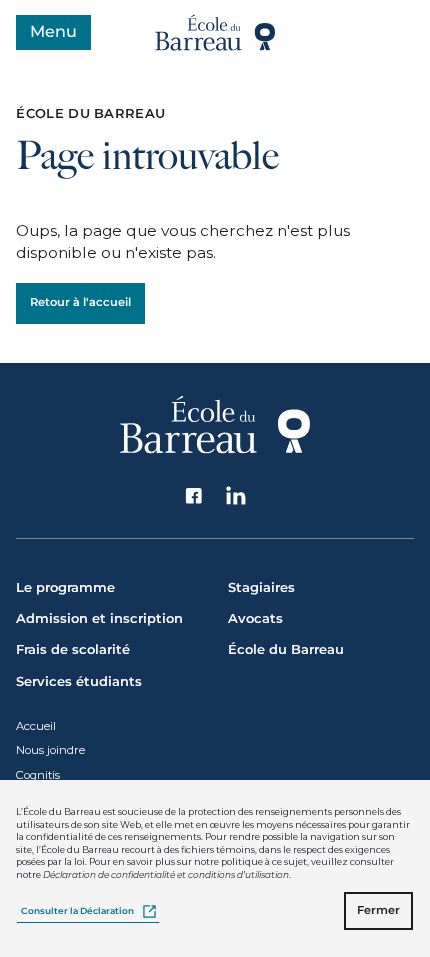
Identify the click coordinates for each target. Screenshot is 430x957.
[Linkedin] (236, 496)
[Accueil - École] (215, 32)
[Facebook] (194, 496)
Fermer (378, 910)
